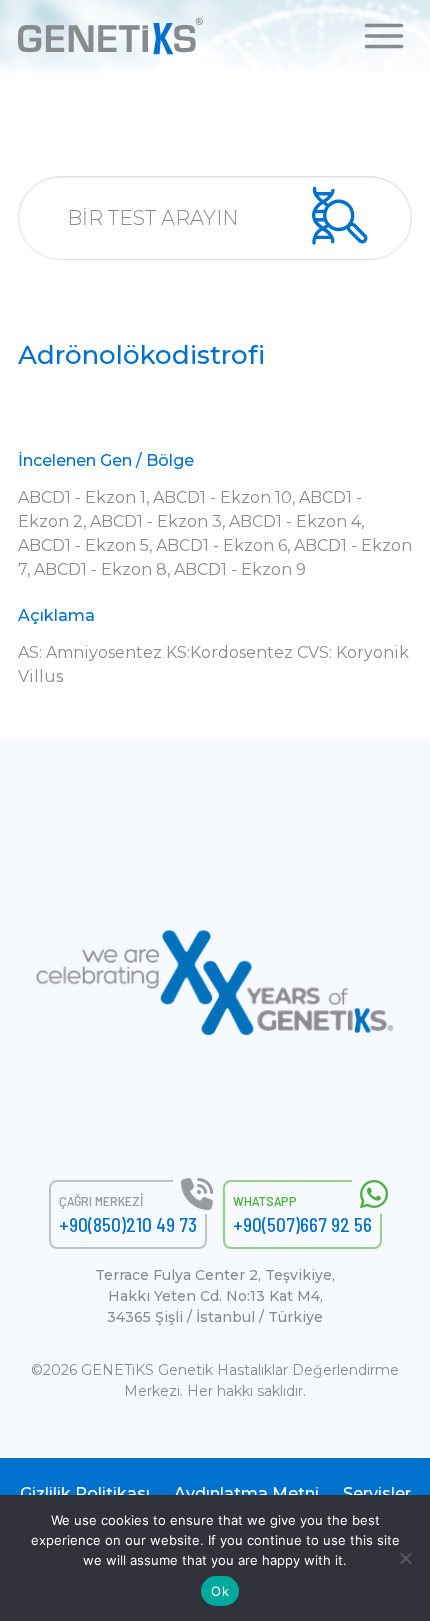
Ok (220, 1591)
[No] (405, 1558)
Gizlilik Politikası (85, 1493)
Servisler (377, 1493)
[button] (384, 34)
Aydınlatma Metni (246, 1493)
